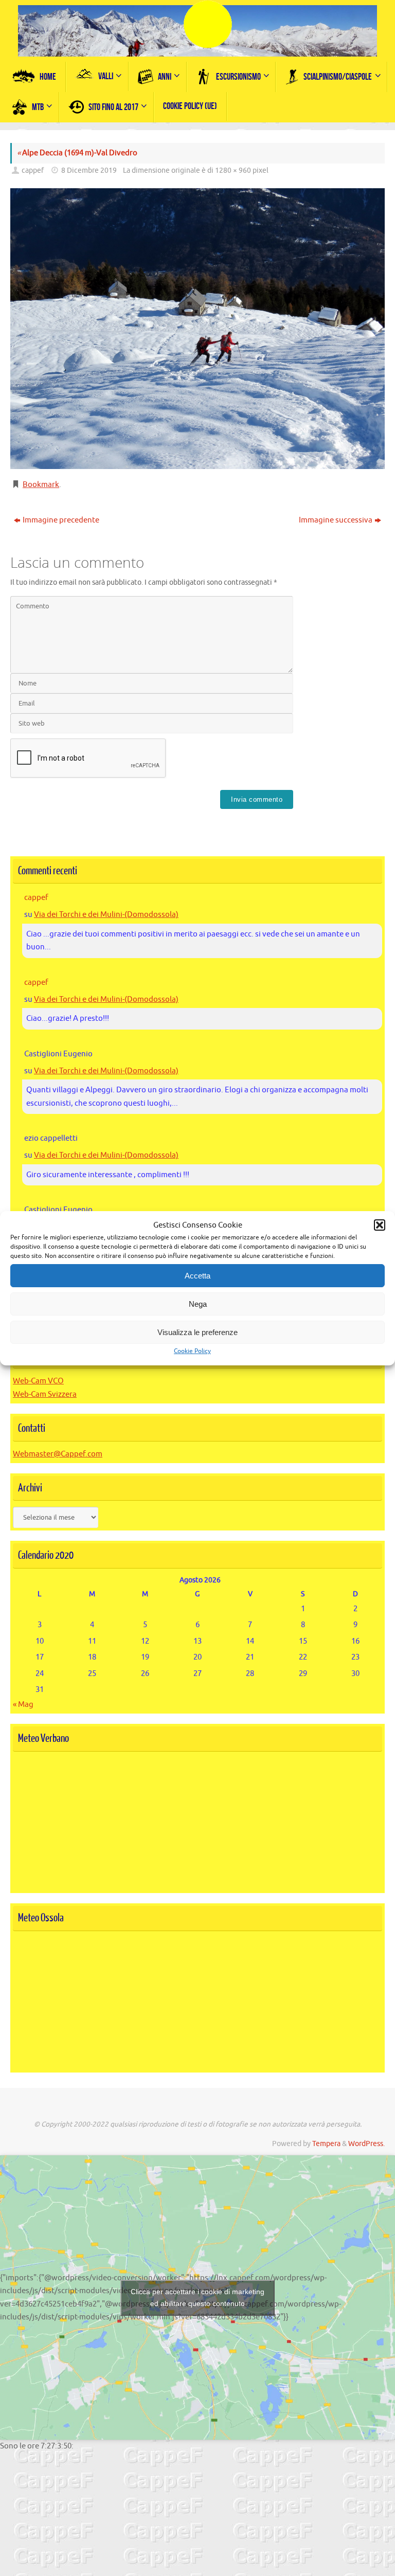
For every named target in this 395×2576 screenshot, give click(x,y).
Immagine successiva (336, 520)
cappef (33, 170)
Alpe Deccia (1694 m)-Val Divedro (77, 153)
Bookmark (41, 485)
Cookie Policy (192, 1351)
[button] (380, 1225)
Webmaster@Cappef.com (58, 1454)
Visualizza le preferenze (197, 1332)
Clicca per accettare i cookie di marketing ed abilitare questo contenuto (197, 2298)
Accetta (197, 1276)
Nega (198, 1304)
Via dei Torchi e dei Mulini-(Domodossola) (106, 915)
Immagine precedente (61, 520)
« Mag (23, 1705)
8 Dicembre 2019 (89, 170)
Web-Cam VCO (38, 1381)
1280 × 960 (233, 170)
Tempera (326, 2144)
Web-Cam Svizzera (45, 1394)
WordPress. (366, 2144)
